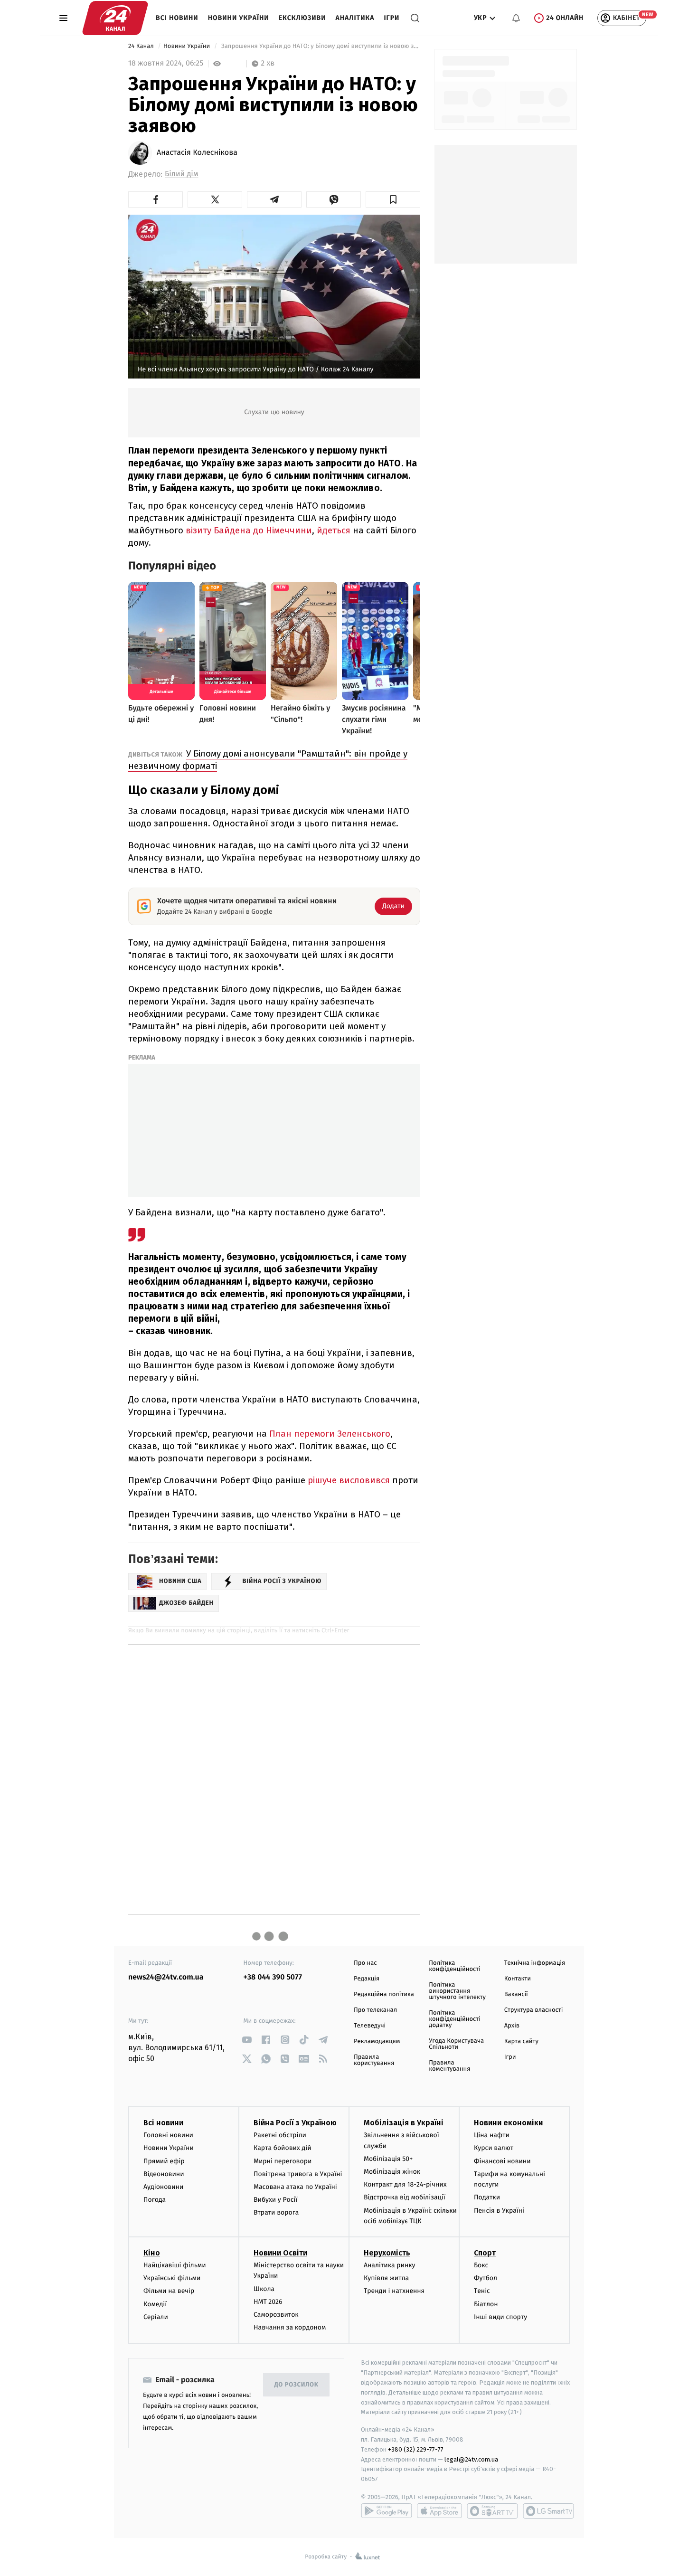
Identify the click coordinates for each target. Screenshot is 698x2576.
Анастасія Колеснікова (197, 153)
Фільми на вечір (169, 2291)
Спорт (485, 2253)
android (387, 2511)
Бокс (481, 2265)
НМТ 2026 (268, 2302)
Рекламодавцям (377, 2041)
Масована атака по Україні (295, 2187)
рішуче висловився (349, 1480)
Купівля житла (386, 2278)
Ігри (391, 18)
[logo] (115, 18)
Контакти (518, 1979)
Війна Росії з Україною (295, 2123)
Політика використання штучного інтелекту (457, 1991)
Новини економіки (508, 2123)
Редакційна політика (384, 1994)
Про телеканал (375, 2010)
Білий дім (182, 174)
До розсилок (297, 2385)
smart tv (492, 2511)
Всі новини (177, 18)
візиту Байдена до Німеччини (249, 530)
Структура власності (534, 2010)
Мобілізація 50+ (388, 2159)
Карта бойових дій (283, 2148)
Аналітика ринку (389, 2265)
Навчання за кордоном (290, 2327)
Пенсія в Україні (499, 2211)
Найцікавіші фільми (175, 2265)
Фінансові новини (502, 2161)
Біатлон (486, 2304)
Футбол (486, 2278)
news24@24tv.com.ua (166, 1977)
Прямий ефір (164, 2161)
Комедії (155, 2304)
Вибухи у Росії (275, 2200)
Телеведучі (370, 2026)
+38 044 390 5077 (273, 1977)
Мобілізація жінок (392, 2172)
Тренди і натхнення (394, 2291)
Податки (487, 2197)
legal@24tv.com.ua (471, 2459)
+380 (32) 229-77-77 (416, 2449)
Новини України (239, 18)
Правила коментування (449, 2066)
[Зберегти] (393, 199)
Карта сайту (521, 2041)
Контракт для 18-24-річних (405, 2184)
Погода (155, 2200)
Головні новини (168, 2135)
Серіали (156, 2317)
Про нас (365, 1963)
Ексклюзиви (302, 18)
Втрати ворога (276, 2212)
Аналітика (355, 18)
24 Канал (142, 46)
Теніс (482, 2291)
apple (439, 2511)
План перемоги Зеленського (329, 1434)
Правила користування (374, 2060)
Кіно (152, 2253)
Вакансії (516, 1994)
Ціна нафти (492, 2135)
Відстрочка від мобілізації (405, 2197)
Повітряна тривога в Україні (298, 2174)
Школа (264, 2289)
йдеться (335, 530)
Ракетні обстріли (280, 2135)
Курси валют (494, 2148)
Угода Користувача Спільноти (456, 2044)
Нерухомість (387, 2253)
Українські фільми (172, 2278)
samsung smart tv (548, 2511)
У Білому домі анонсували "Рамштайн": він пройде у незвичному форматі (268, 760)
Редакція (367, 1979)
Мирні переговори (283, 2161)
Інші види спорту (500, 2317)
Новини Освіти (280, 2253)
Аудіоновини (163, 2187)
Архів (512, 2026)
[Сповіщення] (516, 18)
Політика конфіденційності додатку (455, 2019)
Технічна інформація (535, 1963)
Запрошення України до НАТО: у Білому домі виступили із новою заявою (320, 46)
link (247, 2040)
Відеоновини (164, 2174)
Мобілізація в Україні (404, 2123)
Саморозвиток (276, 2315)
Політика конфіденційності (455, 1966)
